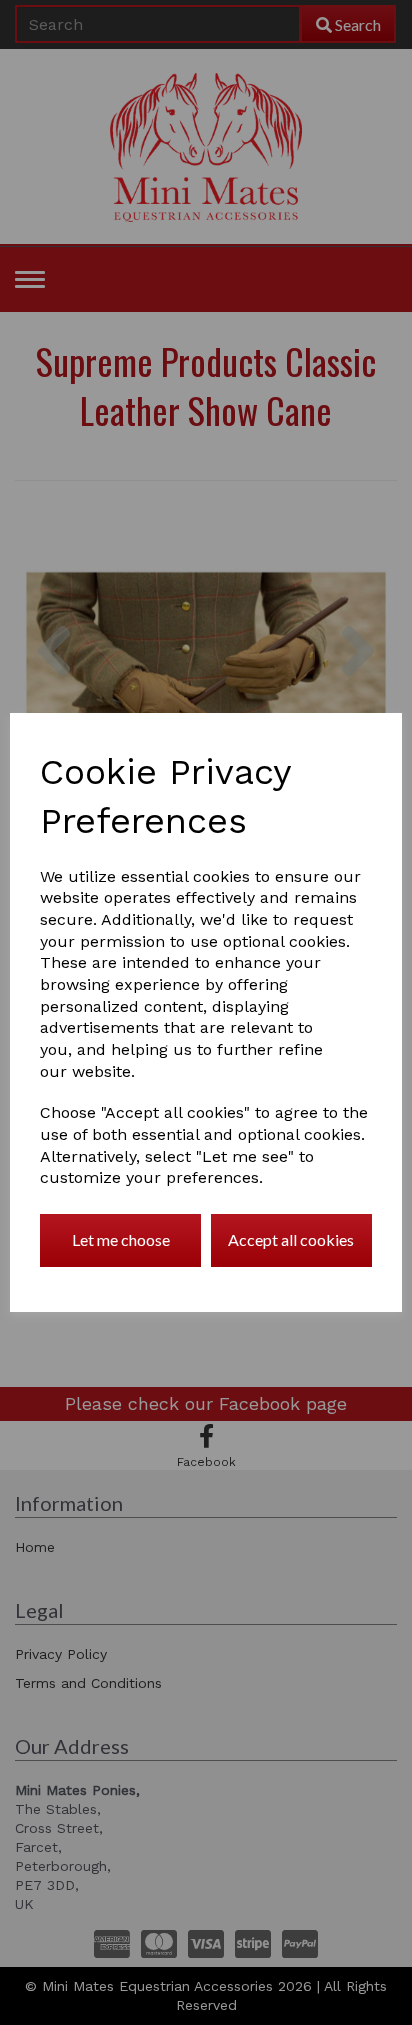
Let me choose (121, 1239)
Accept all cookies (291, 1239)
